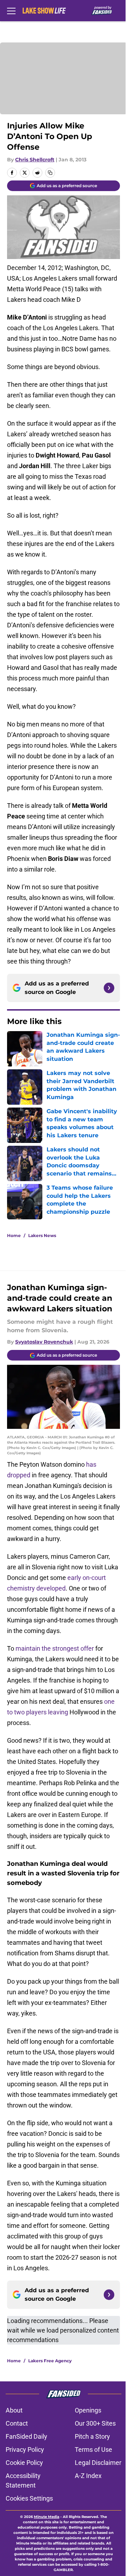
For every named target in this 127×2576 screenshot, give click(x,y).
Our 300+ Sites (95, 2423)
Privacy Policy (25, 2449)
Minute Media (47, 2517)
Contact (17, 2423)
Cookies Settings (29, 2498)
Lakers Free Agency (50, 2361)
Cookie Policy (24, 2463)
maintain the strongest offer (55, 1648)
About (14, 2410)
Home (14, 1235)
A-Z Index (88, 2476)
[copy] (50, 173)
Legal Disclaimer (98, 2463)
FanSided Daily (26, 2436)
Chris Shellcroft (35, 160)
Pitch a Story (92, 2436)
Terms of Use (93, 2449)
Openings (88, 2410)
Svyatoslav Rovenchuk (44, 1342)
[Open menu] (11, 11)
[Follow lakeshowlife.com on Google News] (109, 988)
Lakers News (42, 1235)
